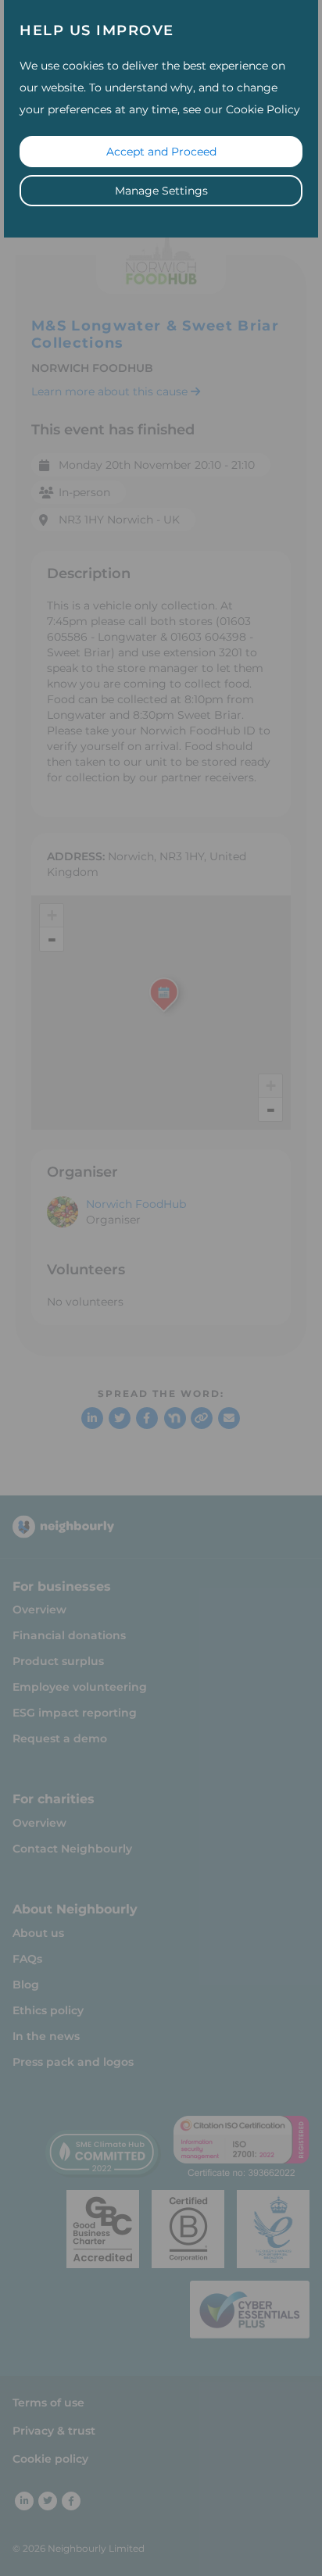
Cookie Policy (263, 109)
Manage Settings (161, 191)
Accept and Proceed (161, 152)
